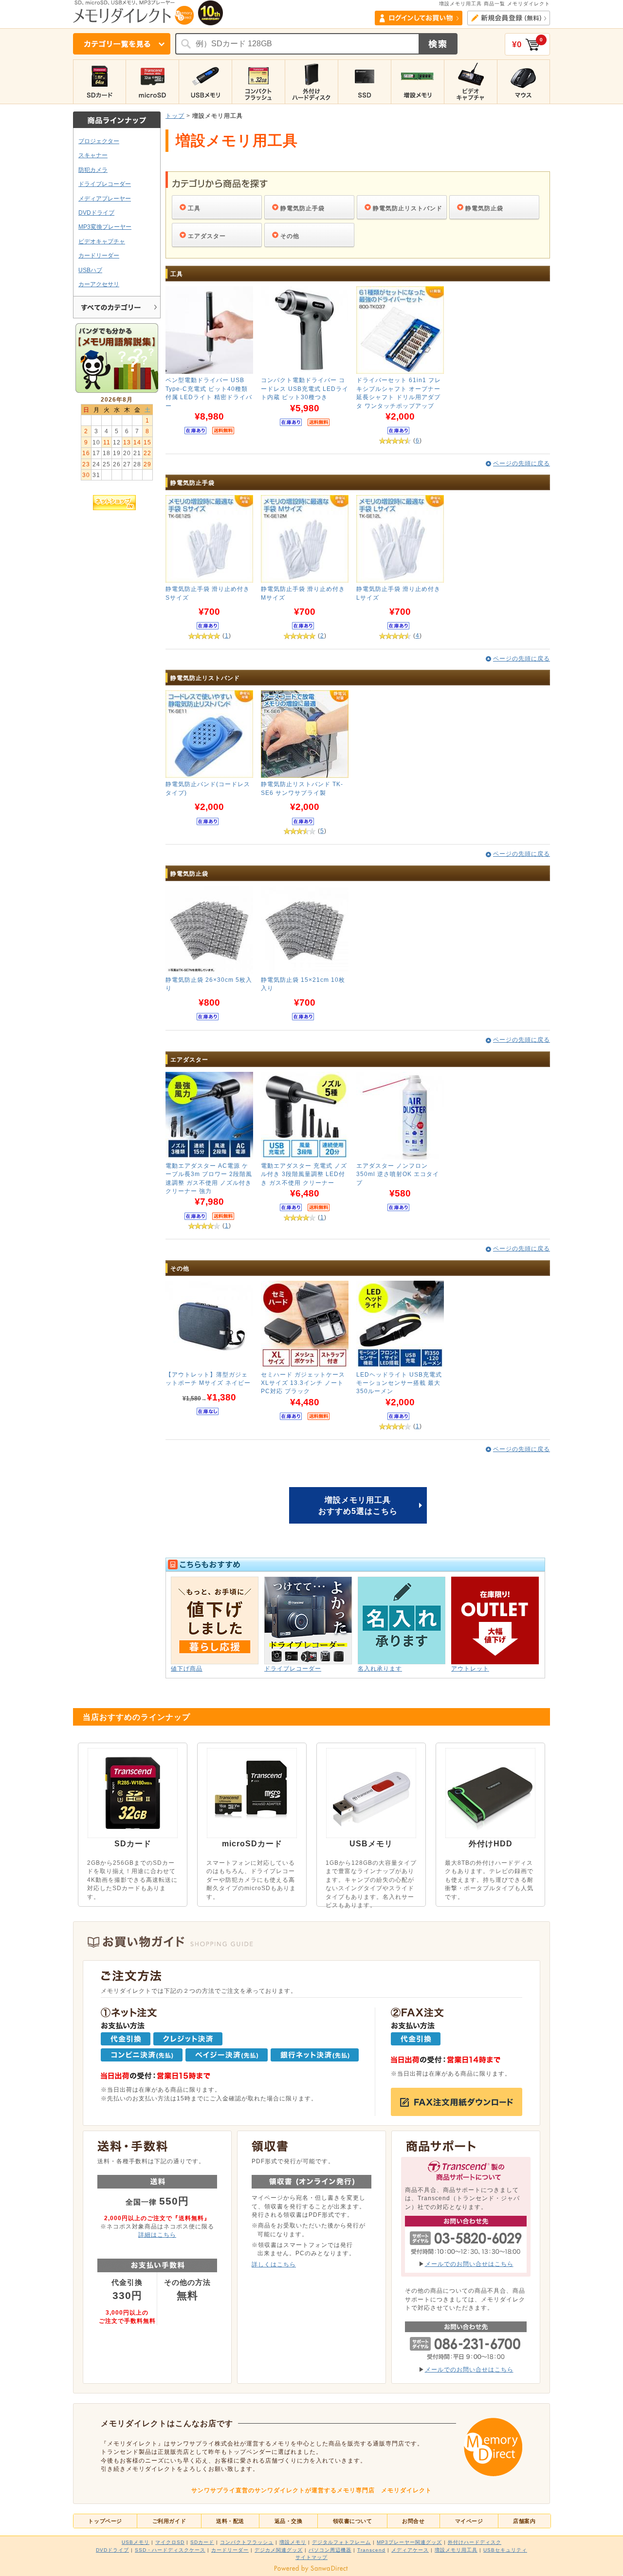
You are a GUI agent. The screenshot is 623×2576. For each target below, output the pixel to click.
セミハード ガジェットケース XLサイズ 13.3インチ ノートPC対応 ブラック (303, 1383)
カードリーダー (99, 255)
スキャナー (93, 155)
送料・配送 (230, 2521)
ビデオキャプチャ (102, 241)
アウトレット (470, 1668)
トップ (175, 116)
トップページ (105, 2521)
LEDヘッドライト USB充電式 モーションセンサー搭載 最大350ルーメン (399, 1383)
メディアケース (410, 2550)
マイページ (469, 2521)
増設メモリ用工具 (456, 2550)
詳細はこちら (157, 2235)
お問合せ (413, 2521)
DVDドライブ (96, 212)
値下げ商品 (187, 1668)
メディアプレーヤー (105, 198)
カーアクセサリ (99, 284)
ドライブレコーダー (105, 184)
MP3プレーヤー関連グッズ (409, 2542)
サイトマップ (311, 2557)
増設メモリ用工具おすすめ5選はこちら (358, 1505)
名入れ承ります (380, 1668)
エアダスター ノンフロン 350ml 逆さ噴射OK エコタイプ (398, 1174)
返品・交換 (289, 2521)
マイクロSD (170, 2542)
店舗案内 (524, 2521)
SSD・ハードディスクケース (170, 2550)
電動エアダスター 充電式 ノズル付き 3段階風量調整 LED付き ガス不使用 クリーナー (304, 1174)
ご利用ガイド (169, 2521)
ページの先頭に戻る (522, 463)
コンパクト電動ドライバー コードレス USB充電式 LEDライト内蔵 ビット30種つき (305, 388)
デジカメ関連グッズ (279, 2550)
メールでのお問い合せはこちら (469, 2264)
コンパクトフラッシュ (247, 2542)
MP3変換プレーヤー (105, 227)
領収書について (353, 2521)
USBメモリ (136, 2542)
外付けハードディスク (475, 2542)
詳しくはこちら (274, 2264)
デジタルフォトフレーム (341, 2542)
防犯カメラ (93, 170)
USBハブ (90, 270)
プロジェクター (99, 141)
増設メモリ (293, 2542)
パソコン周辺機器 (330, 2550)
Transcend (371, 2550)
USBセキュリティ (505, 2550)
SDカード (202, 2542)
